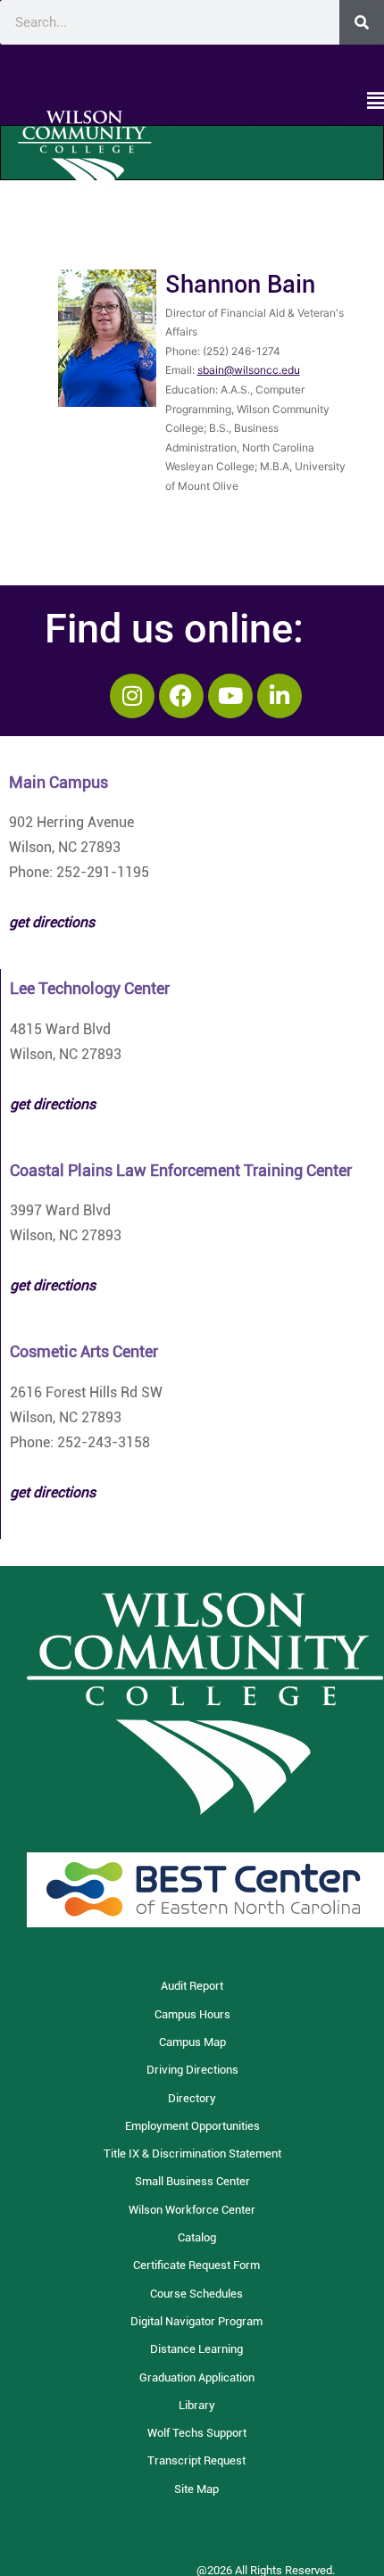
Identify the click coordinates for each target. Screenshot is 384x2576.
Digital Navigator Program (196, 2321)
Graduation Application (197, 2377)
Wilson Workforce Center (192, 2210)
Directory (192, 2098)
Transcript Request (196, 2460)
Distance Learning (196, 2349)
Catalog (197, 2237)
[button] (192, 102)
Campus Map (192, 2042)
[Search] (362, 22)
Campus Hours (192, 2014)
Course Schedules (196, 2294)
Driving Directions (192, 2070)
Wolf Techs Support (197, 2433)
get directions (53, 1104)
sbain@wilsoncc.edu (249, 370)
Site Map (196, 2489)
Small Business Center (192, 2181)
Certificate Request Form (196, 2265)
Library (197, 2405)
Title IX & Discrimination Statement (192, 2154)
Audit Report (192, 1986)
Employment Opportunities (192, 2126)
